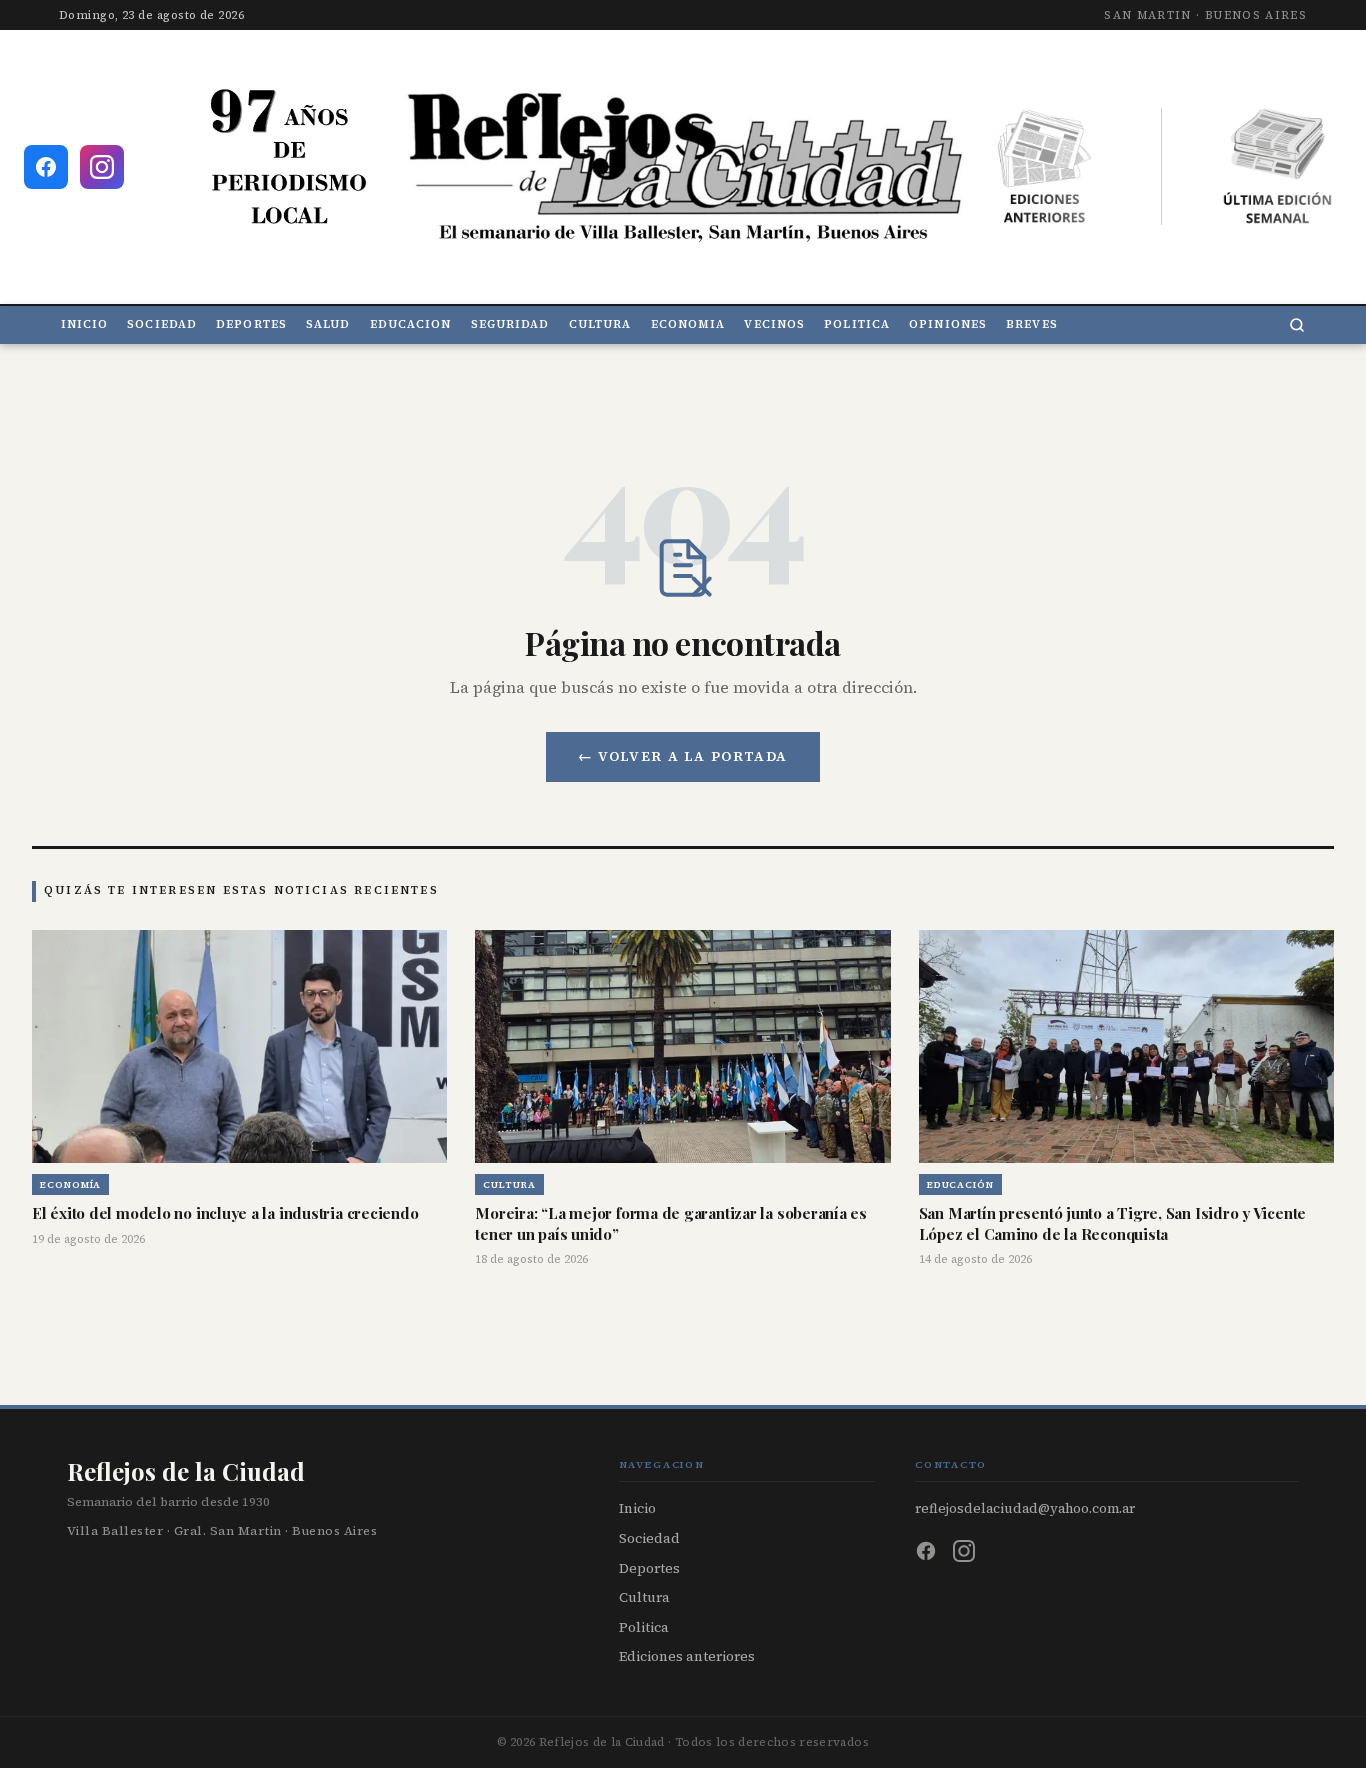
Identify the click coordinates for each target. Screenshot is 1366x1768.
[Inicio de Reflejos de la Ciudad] (683, 166)
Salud (328, 324)
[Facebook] (926, 1551)
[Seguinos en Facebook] (46, 167)
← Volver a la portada (683, 756)
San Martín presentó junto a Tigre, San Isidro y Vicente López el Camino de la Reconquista (1112, 1223)
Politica (857, 324)
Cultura (600, 324)
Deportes (251, 324)
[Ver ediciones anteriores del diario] (1045, 167)
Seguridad (510, 324)
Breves (1032, 324)
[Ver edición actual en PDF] (1278, 167)
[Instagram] (964, 1551)
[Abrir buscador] (1297, 325)
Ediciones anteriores (687, 1656)
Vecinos (774, 324)
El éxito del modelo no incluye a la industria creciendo (225, 1213)
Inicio (85, 324)
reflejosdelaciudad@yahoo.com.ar (1025, 1508)
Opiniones (948, 324)
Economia (688, 324)
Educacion (411, 324)
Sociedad (162, 324)
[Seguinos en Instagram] (102, 167)
